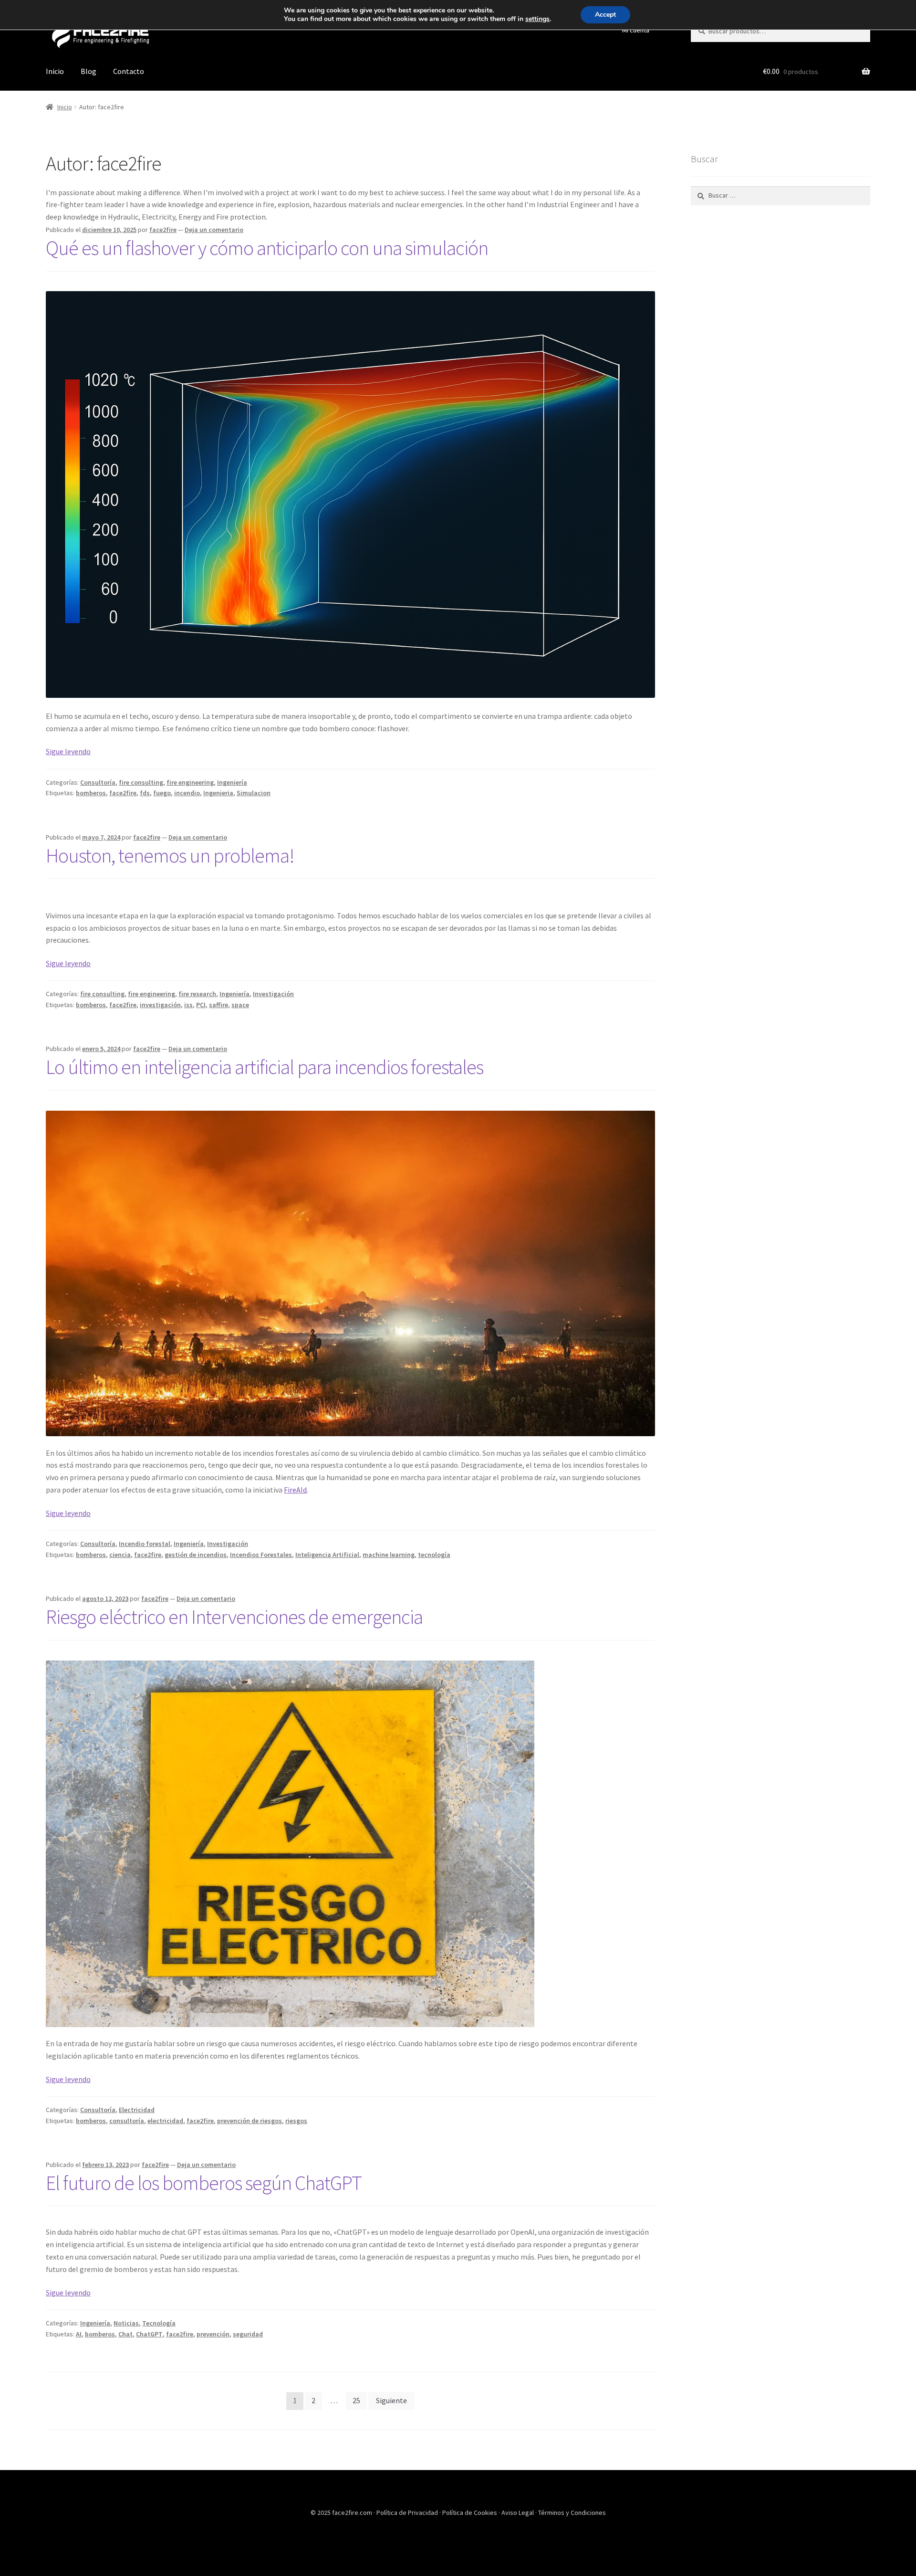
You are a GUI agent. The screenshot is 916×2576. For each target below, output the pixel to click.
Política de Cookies (470, 2513)
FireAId (295, 1490)
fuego (162, 793)
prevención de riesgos (250, 2121)
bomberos (91, 793)
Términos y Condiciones (572, 2513)
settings (537, 19)
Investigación (273, 994)
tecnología (434, 1555)
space (240, 1005)
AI (79, 2334)
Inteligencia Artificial (327, 1555)
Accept (605, 15)
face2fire (163, 230)
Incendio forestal (145, 1544)
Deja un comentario (214, 230)
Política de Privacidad (408, 2513)
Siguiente (391, 2400)
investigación (160, 1005)
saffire (219, 1005)
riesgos (296, 2121)
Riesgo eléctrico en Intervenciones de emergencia (234, 1617)
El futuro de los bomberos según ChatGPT (204, 2183)
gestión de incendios (196, 1555)
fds (145, 793)
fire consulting (141, 782)
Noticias (126, 2323)
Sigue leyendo (68, 751)
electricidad (165, 2121)
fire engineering (190, 782)
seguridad (248, 2334)
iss (188, 1005)
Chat (125, 2334)
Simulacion (254, 793)
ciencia (120, 1555)
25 (356, 2400)
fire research (197, 994)
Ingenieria (218, 793)
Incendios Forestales (261, 1555)
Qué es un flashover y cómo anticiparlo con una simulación (267, 248)
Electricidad (137, 2110)
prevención (213, 2334)
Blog (88, 71)
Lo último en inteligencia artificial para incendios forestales (265, 1067)
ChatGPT (149, 2334)
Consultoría (98, 782)
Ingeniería (232, 782)
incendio (187, 793)
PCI (201, 1005)
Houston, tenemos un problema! (170, 855)
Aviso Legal (518, 2513)
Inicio (55, 71)
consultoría (127, 2121)
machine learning (389, 1555)
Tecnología (159, 2323)
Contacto (129, 71)
